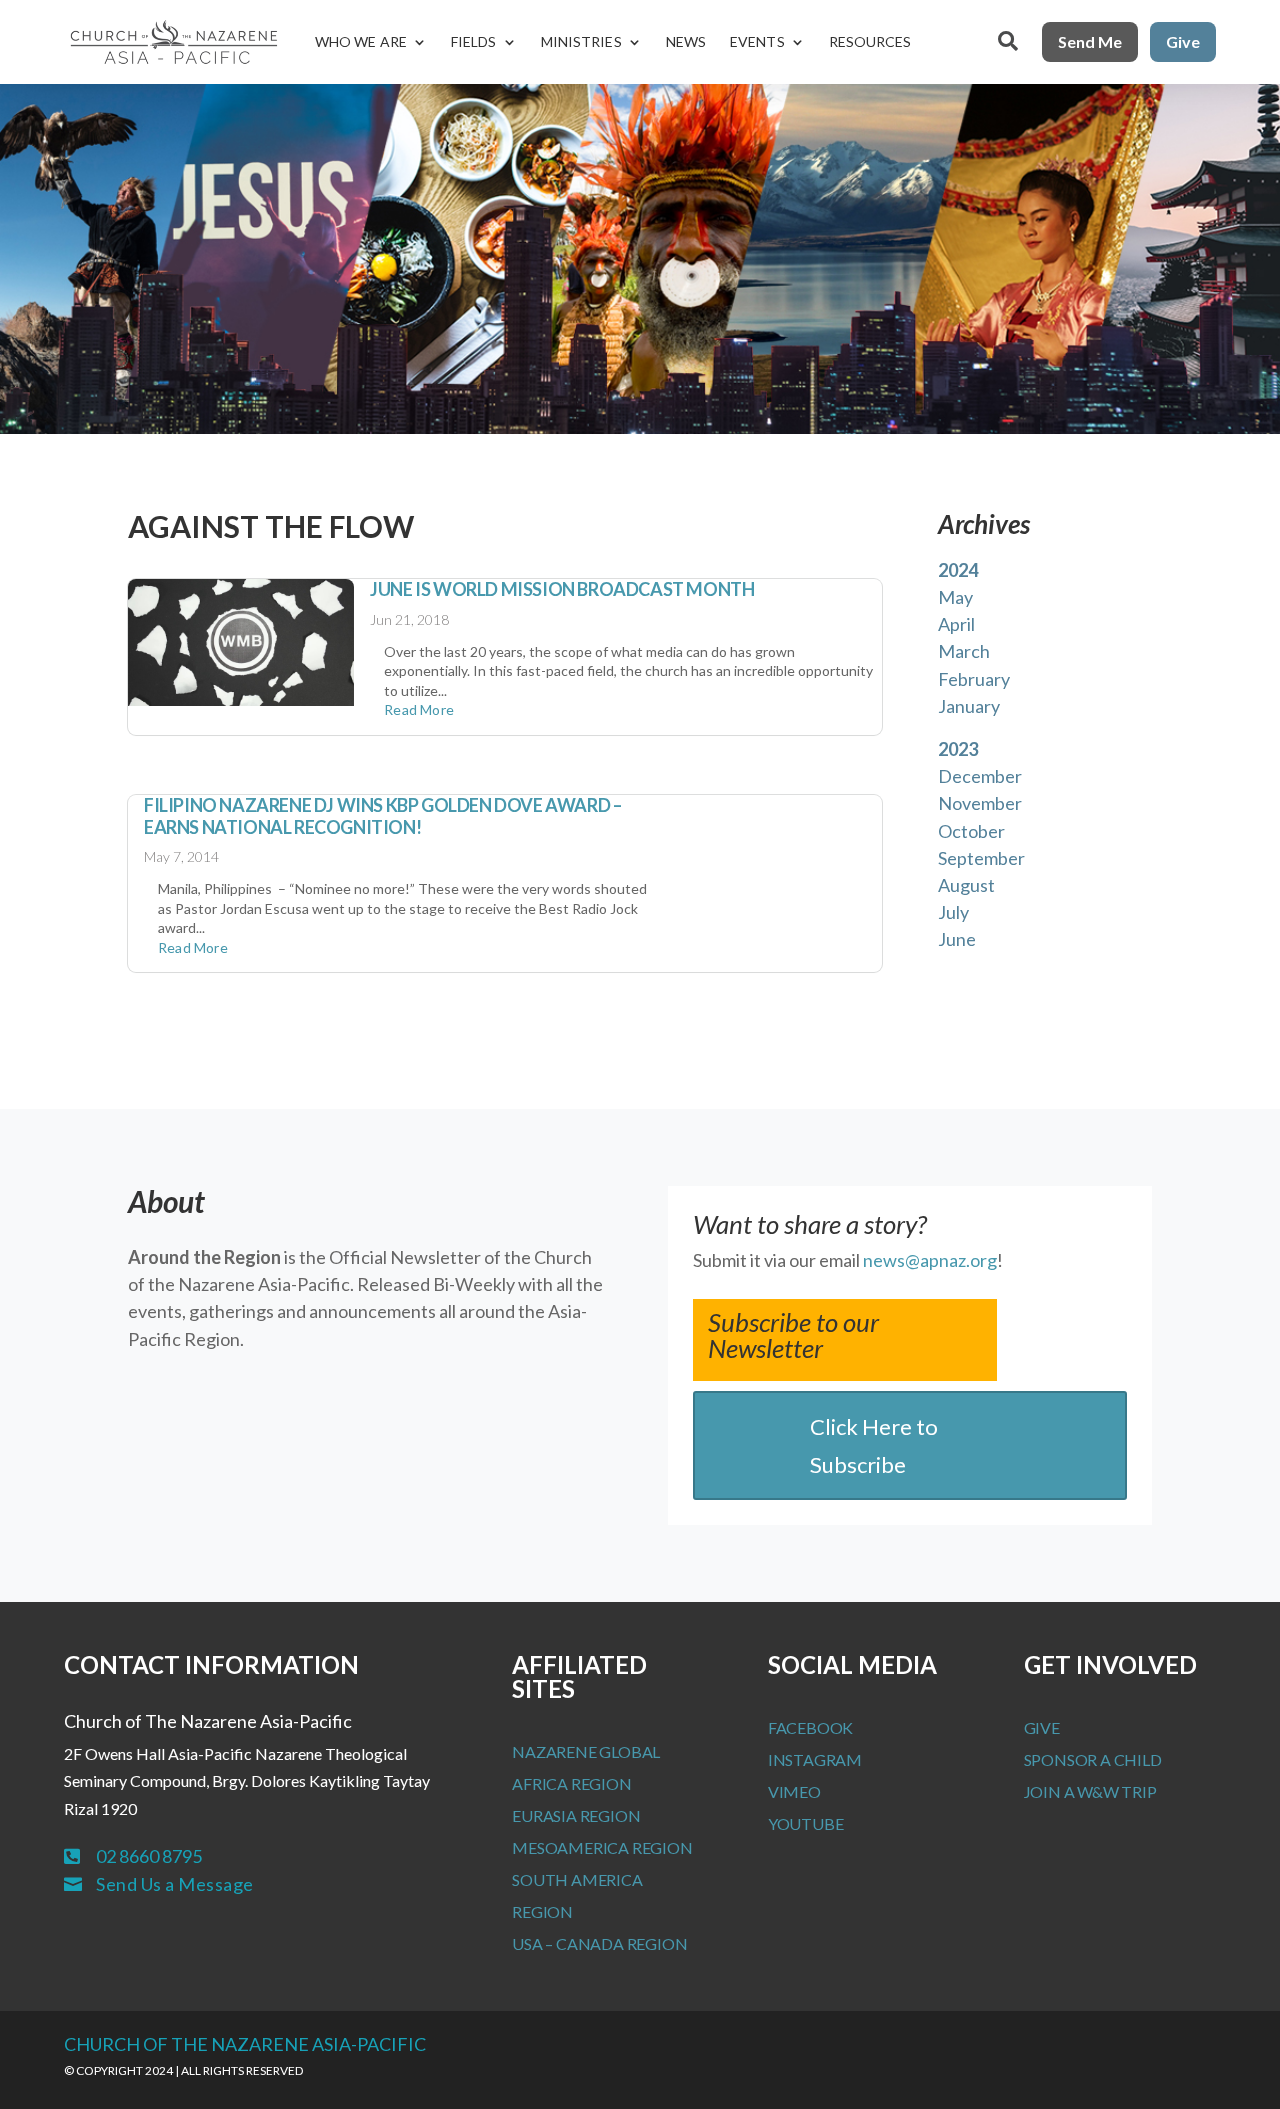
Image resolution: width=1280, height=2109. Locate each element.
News (686, 41)
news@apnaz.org (930, 1260)
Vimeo (794, 1791)
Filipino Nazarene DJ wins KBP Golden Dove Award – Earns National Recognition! (382, 816)
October (971, 831)
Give (1183, 41)
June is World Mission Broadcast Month (562, 589)
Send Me (1090, 41)
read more (419, 709)
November (980, 803)
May (955, 597)
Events (757, 41)
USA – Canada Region (599, 1943)
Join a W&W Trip (1090, 1791)
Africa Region (571, 1783)
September (981, 858)
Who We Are (361, 41)
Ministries (581, 41)
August (966, 885)
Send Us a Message (175, 1884)
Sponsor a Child (1093, 1759)
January (969, 706)
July (953, 912)
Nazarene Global (586, 1751)
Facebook (810, 1727)
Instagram (815, 1759)
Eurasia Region (576, 1815)
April (956, 624)
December (980, 776)
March (964, 651)
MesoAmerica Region (602, 1847)
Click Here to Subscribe (874, 1445)
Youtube (806, 1823)
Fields (474, 41)
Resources (870, 41)
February (974, 679)
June (957, 939)
